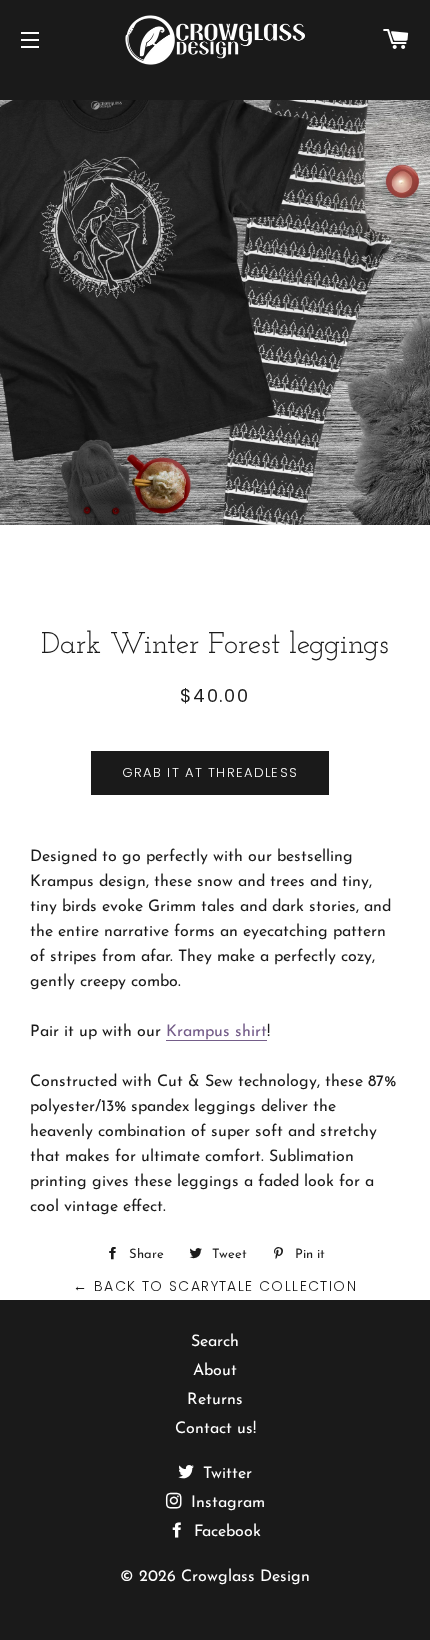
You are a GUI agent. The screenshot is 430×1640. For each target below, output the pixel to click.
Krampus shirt (216, 1032)
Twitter (225, 1474)
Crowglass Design (245, 1577)
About (215, 1371)
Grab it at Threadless (210, 772)
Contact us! (215, 1429)
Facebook (225, 1532)
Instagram (225, 1503)
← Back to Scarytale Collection (215, 1286)
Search (215, 1342)
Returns (215, 1400)
